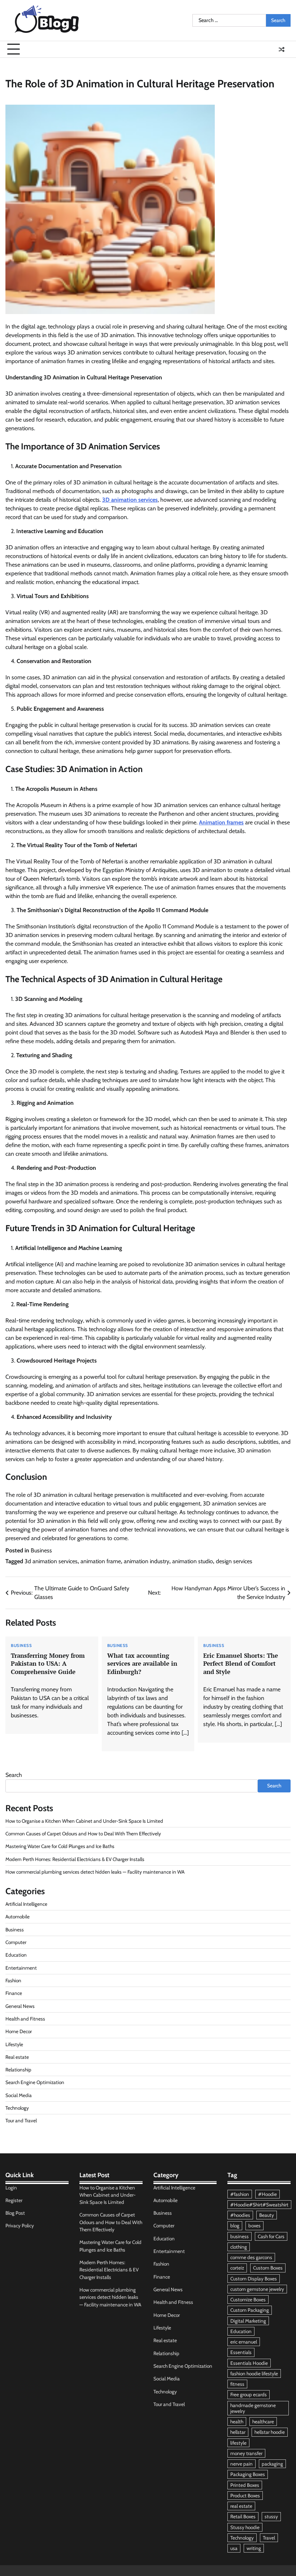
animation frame (101, 1561)
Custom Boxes (268, 2268)
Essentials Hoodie (249, 2363)
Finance (14, 1993)
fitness (237, 2384)
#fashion (240, 2194)
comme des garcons (251, 2257)
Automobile (18, 1917)
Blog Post (15, 2213)
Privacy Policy (20, 2226)
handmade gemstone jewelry (253, 2408)
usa (234, 2548)
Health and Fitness (25, 2019)
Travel (269, 2538)
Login (11, 2188)
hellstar (238, 2432)
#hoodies (240, 2215)
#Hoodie (267, 2194)
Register (14, 2200)
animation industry (147, 1561)
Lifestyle (14, 2044)
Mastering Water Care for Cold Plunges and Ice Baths (60, 1846)
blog (235, 2226)
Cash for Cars (271, 2236)
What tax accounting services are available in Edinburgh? (142, 1664)
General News (20, 2006)
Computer (16, 1942)
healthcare (263, 2422)
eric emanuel (244, 2342)
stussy (271, 2516)
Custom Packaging (250, 2310)
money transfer (246, 2453)
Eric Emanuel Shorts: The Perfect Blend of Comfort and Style (241, 1664)
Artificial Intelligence (26, 1904)
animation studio (193, 1561)
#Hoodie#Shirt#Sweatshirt (259, 2205)
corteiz (237, 2268)
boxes (254, 2226)
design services (234, 1561)
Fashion (13, 1980)
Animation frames (221, 822)
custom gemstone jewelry (257, 2289)
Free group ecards (249, 2394)
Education (16, 1955)
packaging (272, 2464)
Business (41, 1550)
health (237, 2422)
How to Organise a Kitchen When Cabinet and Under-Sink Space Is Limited (84, 1821)
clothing (239, 2247)
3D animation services (130, 500)
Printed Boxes (245, 2485)
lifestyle (238, 2443)
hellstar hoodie (270, 2432)
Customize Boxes (248, 2300)
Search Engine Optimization (35, 2082)
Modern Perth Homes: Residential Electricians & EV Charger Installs (75, 1859)
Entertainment (21, 1968)
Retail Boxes (243, 2516)
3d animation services (51, 1561)
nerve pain (241, 2464)
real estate (241, 2506)
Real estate (17, 2057)
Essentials (241, 2352)
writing (254, 2548)
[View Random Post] (282, 49)
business (240, 2236)
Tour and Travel (21, 2120)
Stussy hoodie (245, 2527)
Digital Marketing (248, 2321)
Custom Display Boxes (254, 2279)
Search (14, 1775)
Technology (17, 2108)
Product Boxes (245, 2496)
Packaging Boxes (248, 2474)
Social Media (19, 2095)
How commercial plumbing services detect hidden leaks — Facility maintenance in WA (95, 1872)
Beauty (267, 2215)
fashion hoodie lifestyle (254, 2374)
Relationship (18, 2070)
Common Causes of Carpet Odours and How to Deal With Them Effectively (83, 1834)
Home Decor (19, 2031)
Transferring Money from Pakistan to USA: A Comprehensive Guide (48, 1664)
